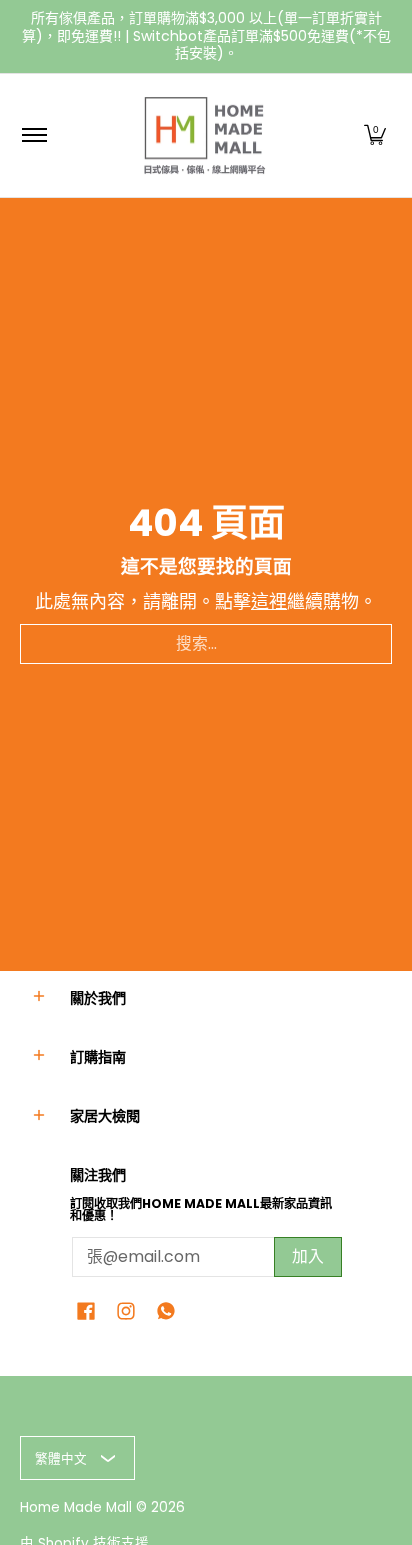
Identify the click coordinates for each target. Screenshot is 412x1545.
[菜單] (33, 136)
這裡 (269, 601)
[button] (375, 136)
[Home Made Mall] (203, 136)
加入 (308, 1256)
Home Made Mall (76, 1507)
